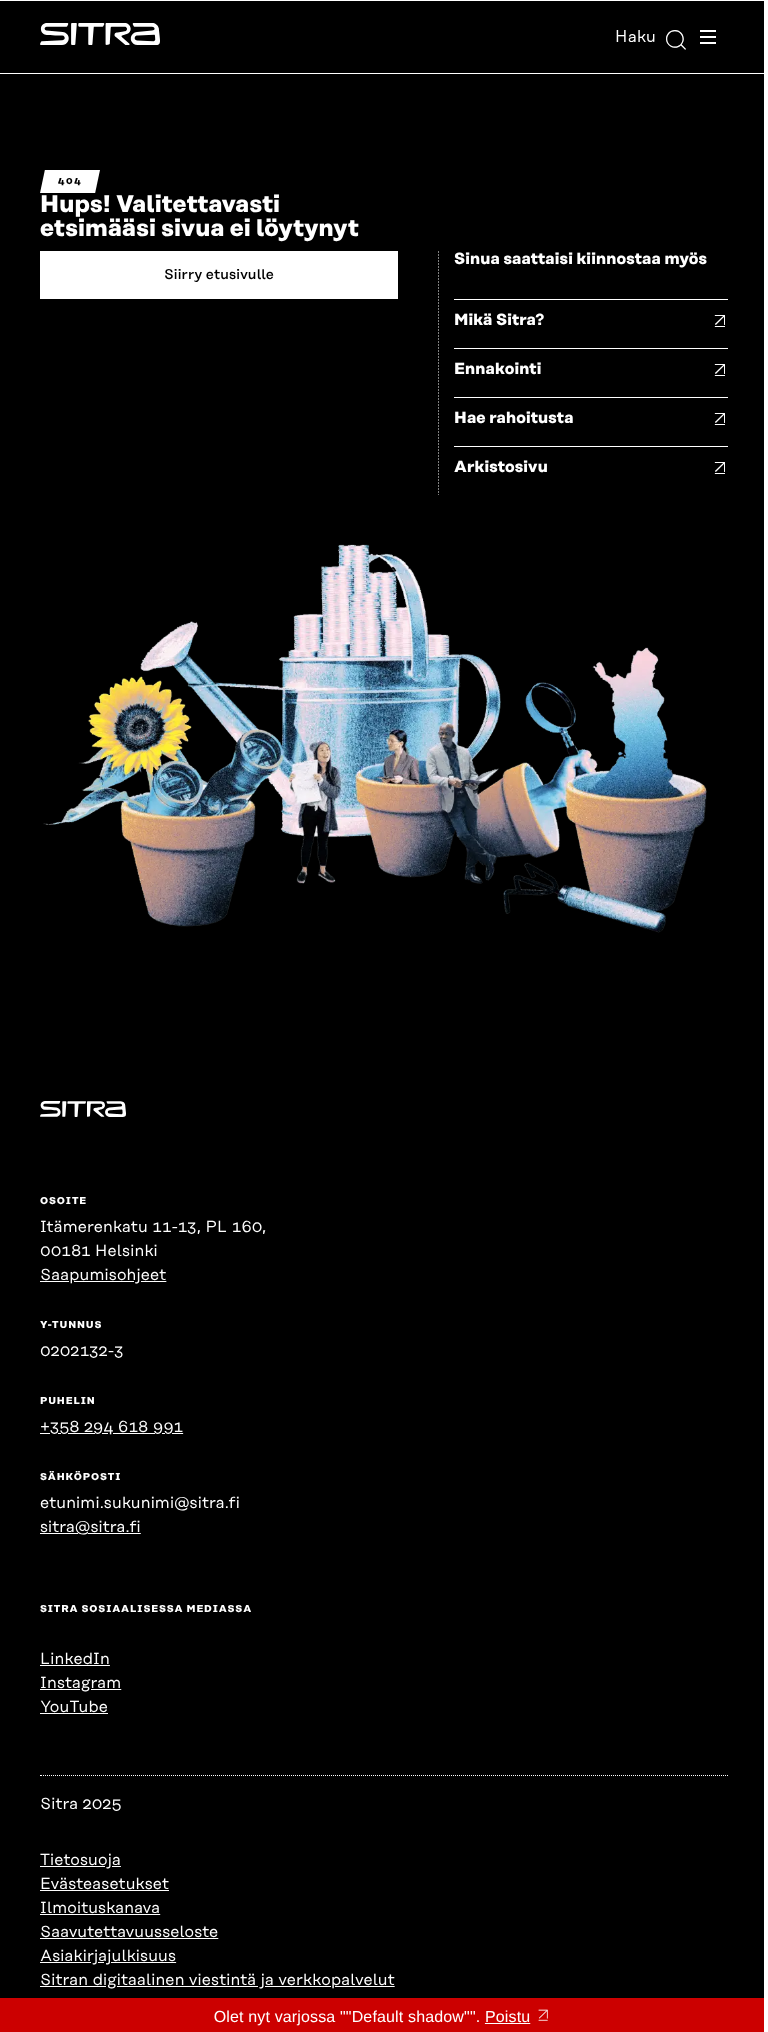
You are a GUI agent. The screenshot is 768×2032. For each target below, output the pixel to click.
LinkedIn (75, 1659)
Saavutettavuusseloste (129, 1932)
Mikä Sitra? (499, 320)
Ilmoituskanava (100, 1908)
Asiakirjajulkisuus (108, 1956)
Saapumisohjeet (103, 1275)
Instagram (80, 1683)
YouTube (74, 1707)
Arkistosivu (501, 467)
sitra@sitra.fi (90, 1527)
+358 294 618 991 (111, 1427)
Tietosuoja (80, 1860)
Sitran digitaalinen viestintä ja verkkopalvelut (217, 1980)
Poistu (507, 2017)
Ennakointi (498, 369)
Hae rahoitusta (514, 418)
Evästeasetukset (104, 1884)
